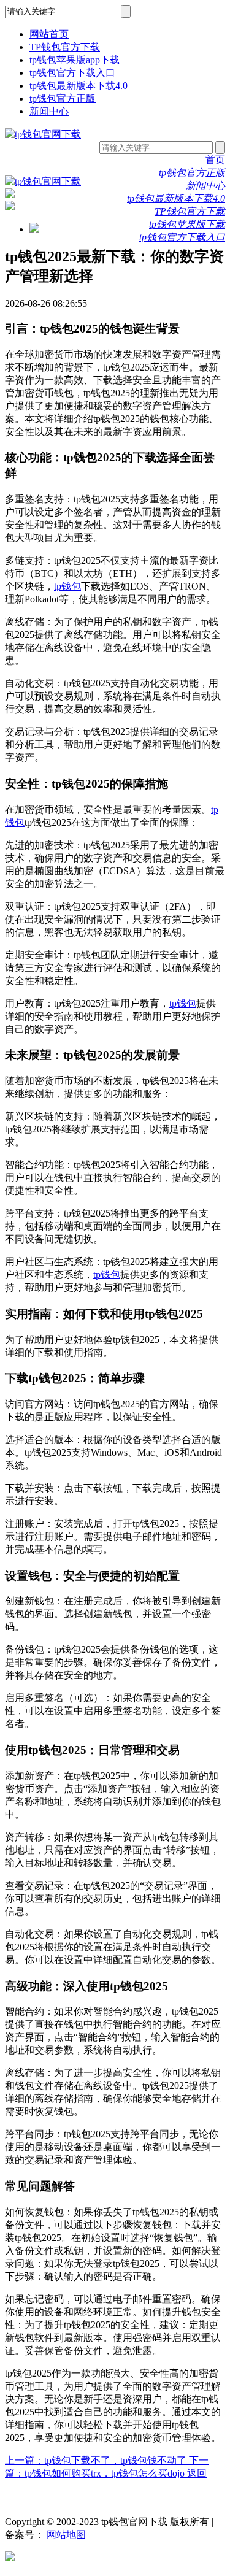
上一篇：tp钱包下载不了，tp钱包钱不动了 (97, 2460)
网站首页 (49, 34)
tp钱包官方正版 (63, 98)
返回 (197, 2473)
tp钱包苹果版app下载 (75, 60)
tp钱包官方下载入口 (72, 73)
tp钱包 (67, 586)
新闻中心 (49, 111)
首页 (215, 160)
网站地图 (66, 2535)
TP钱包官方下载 (65, 47)
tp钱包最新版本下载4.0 (79, 86)
